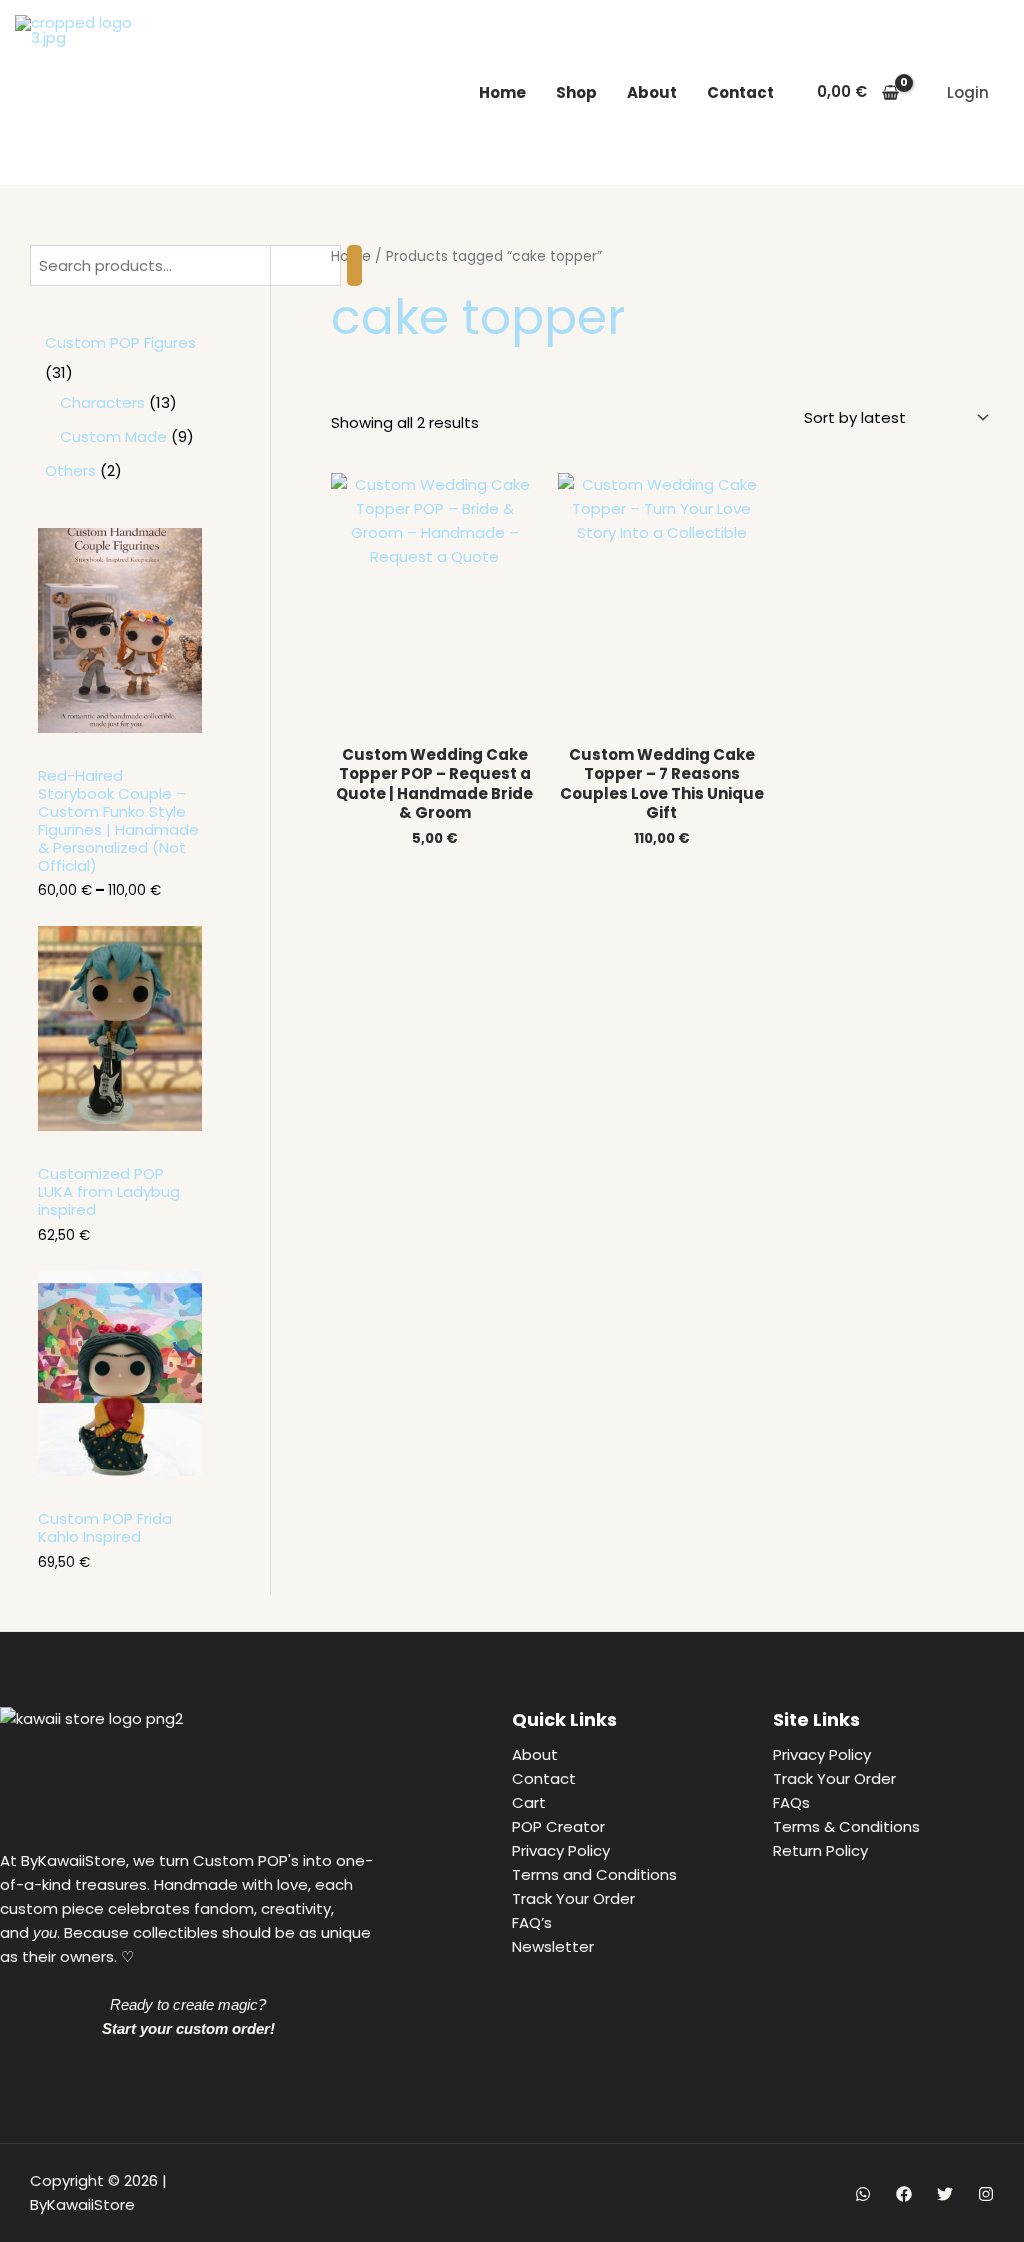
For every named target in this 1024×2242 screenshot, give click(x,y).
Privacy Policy (561, 1850)
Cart (529, 1802)
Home (502, 92)
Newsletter (553, 1946)
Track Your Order (573, 1898)
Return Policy (820, 1850)
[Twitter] (945, 2194)
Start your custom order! (188, 2028)
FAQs (791, 1802)
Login (968, 92)
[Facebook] (904, 2194)
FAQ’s (532, 1922)
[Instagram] (986, 2194)
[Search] (354, 265)
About (652, 92)
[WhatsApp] (863, 2194)
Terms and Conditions (594, 1874)
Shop (576, 92)
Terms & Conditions (846, 1826)
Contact (740, 92)
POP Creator (558, 1826)
